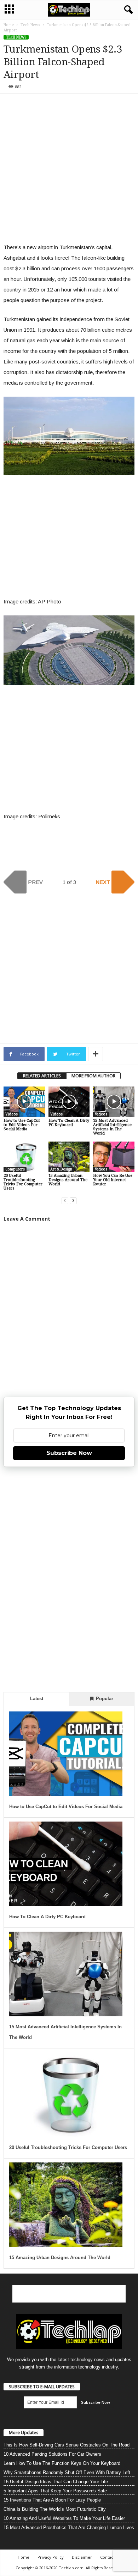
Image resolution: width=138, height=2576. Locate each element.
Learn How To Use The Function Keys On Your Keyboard (62, 2463)
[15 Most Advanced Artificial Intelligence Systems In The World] (114, 1102)
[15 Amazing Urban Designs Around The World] (69, 1157)
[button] (127, 10)
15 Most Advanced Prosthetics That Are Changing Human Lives (69, 2527)
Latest (37, 1699)
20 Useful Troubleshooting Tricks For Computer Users (23, 1182)
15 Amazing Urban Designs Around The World (68, 1180)
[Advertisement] (69, 170)
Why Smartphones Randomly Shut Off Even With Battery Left (67, 2472)
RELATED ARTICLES (42, 1076)
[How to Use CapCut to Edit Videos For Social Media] (24, 1102)
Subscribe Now (69, 1453)
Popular (104, 1699)
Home (9, 25)
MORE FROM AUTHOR (93, 1076)
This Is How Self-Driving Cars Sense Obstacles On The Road (67, 2445)
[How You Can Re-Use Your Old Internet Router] (114, 1157)
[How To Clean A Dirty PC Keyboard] (69, 1102)
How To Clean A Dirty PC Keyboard (69, 1123)
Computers (15, 1169)
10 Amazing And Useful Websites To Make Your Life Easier (64, 2518)
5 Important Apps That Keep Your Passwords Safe (55, 2491)
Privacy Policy (51, 2557)
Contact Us (110, 2557)
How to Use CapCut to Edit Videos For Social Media (22, 1125)
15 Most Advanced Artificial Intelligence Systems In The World (112, 1127)
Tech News (30, 25)
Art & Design (61, 1169)
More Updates (24, 2433)
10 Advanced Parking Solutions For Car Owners (52, 2454)
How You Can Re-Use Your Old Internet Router (113, 1180)
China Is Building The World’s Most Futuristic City (55, 2509)
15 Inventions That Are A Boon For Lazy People (52, 2500)
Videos (11, 1114)
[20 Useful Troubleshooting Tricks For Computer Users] (24, 1157)
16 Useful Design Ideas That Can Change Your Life (56, 2482)
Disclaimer (82, 2557)
